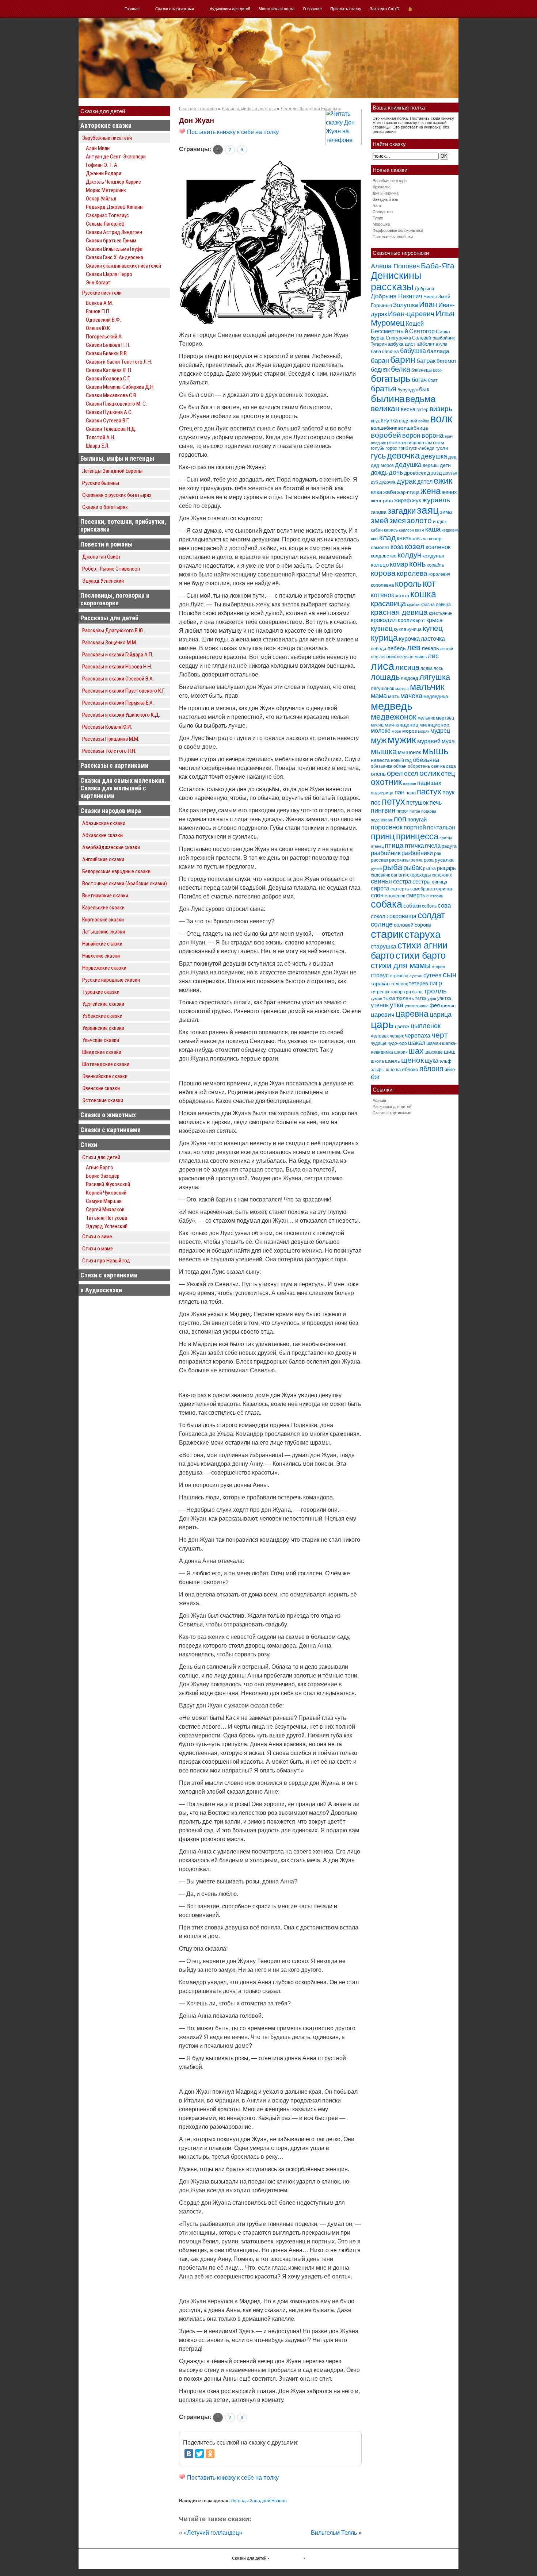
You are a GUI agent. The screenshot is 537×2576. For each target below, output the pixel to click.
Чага (377, 206)
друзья (450, 473)
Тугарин (379, 344)
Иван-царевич (411, 314)
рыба (393, 867)
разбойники (417, 853)
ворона (433, 435)
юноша (393, 1069)
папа (411, 793)
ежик (443, 481)
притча (446, 838)
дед (452, 457)
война (424, 421)
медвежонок (394, 717)
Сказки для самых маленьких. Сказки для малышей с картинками (123, 788)
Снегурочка (398, 338)
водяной (408, 421)
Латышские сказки (104, 932)
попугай (417, 819)
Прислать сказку (346, 9)
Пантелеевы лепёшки (393, 237)
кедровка (450, 530)
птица (394, 845)
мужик (402, 740)
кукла (400, 629)
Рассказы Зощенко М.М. (110, 643)
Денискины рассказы (396, 281)
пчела (433, 846)
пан (399, 792)
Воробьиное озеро (390, 181)
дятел (425, 482)
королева (412, 573)
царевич (383, 1015)
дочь (396, 472)
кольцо (380, 565)
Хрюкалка (382, 187)
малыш (402, 689)
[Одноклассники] (210, 2454)
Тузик (378, 218)
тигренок (380, 992)
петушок (417, 802)
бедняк (380, 370)
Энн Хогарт (98, 283)
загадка (379, 512)
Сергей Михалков (105, 1210)
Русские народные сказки (111, 980)
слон (377, 895)
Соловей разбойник (433, 338)
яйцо (450, 1069)
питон (415, 811)
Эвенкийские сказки (105, 1076)
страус (380, 975)
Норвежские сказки (104, 968)
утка (397, 1005)
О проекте (312, 9)
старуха (422, 935)
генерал (397, 442)
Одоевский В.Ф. (103, 320)
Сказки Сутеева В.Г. (107, 421)
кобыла (420, 539)
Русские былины (101, 483)
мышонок (410, 752)
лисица (407, 667)
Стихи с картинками (109, 1275)
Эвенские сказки (101, 1088)
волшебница (413, 428)
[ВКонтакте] (189, 2454)
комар (399, 564)
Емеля (430, 297)
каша (433, 529)
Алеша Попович (395, 266)
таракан (380, 984)
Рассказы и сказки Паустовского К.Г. (123, 691)
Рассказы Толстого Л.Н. (109, 751)
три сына (413, 992)
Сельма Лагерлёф (105, 224)
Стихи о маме (98, 1249)
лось (438, 668)
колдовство (384, 556)
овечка (438, 766)
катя (420, 530)
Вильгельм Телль (334, 2533)
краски (413, 605)
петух (393, 802)
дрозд (435, 473)
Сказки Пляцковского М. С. (116, 404)
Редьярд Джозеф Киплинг (115, 207)
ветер (422, 410)
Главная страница (198, 109)
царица (441, 1015)
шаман (434, 1043)
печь (436, 803)
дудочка (387, 482)
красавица (388, 603)
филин (448, 1006)
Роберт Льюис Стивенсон (111, 569)
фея (435, 1005)
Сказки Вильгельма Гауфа (114, 249)
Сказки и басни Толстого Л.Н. (119, 362)
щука (432, 1061)
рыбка (429, 869)
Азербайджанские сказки (111, 847)
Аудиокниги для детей (230, 9)
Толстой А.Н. (100, 437)
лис (433, 656)
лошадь (385, 677)
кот (429, 583)
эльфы (378, 1070)
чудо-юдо (397, 1043)
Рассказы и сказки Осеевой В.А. (118, 679)
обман (400, 766)
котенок (382, 595)
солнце (382, 924)
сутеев (433, 975)
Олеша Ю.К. (98, 328)
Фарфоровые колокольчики (398, 230)
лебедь (397, 648)
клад (387, 538)
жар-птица (408, 492)
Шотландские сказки (106, 1064)
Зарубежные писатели (107, 138)
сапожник (442, 875)
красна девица (436, 605)
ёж (375, 1077)
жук (417, 500)
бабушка (413, 351)
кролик (406, 620)
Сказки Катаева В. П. (109, 370)
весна (408, 409)
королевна (382, 585)
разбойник (386, 853)
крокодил (384, 620)
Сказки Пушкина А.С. (109, 412)
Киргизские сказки (103, 920)
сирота (380, 888)
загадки (402, 511)
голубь (378, 448)
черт (440, 1035)
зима (446, 512)
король (408, 584)
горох (391, 448)
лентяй (447, 649)
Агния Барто (100, 1168)
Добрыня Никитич (397, 296)
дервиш (431, 465)
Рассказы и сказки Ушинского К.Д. (121, 715)
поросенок (387, 827)
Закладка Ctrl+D (384, 9)
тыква (389, 998)
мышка (384, 752)
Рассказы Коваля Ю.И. (107, 727)
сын (450, 975)
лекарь (430, 648)
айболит (426, 344)
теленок (399, 984)
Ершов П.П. (98, 311)
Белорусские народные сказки (116, 871)
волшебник (384, 428)
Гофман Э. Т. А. (102, 165)
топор (396, 992)
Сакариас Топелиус (107, 215)
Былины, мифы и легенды (117, 458)
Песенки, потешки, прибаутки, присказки (123, 525)
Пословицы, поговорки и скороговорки (115, 599)
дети (445, 465)
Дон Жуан (197, 120)
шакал (417, 1043)
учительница (417, 1006)
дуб (374, 482)
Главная (132, 9)
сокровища (401, 916)
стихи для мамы (401, 965)
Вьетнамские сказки (105, 896)
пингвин (383, 810)
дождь (379, 473)
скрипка (444, 889)
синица (439, 882)
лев (414, 647)
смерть (416, 895)
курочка (409, 639)
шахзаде (434, 1052)
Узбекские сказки (102, 1016)
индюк (440, 522)
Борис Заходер (103, 1176)
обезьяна (426, 760)
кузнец (382, 628)
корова (383, 573)
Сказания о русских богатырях (117, 495)
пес (376, 803)
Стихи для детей (101, 1157)
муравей (429, 741)
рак (438, 853)
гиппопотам (420, 443)
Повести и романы (106, 544)
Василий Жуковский (108, 1184)
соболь (429, 906)
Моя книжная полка (277, 9)
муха (448, 741)
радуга (449, 846)
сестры (422, 881)
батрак (426, 361)
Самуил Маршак (104, 1201)
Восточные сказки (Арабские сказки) (125, 883)
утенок (380, 1005)
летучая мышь (412, 657)
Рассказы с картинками (114, 765)
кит (374, 538)
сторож (438, 967)
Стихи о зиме (97, 1237)
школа (377, 1061)
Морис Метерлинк (106, 190)
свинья (381, 881)
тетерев (418, 983)
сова (444, 906)
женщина (382, 501)
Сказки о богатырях (105, 507)
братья (384, 389)
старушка (384, 946)
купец (433, 628)
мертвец (445, 718)
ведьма (420, 399)
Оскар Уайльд (101, 199)
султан (416, 976)
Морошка (381, 224)
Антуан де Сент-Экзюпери (116, 157)
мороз (410, 731)
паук (448, 792)
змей (380, 521)
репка (417, 860)
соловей (404, 925)
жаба (390, 492)
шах (416, 1051)
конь (417, 564)
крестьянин (441, 613)
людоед (410, 678)
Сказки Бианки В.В (106, 353)
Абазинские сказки (104, 823)
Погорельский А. (104, 337)
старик (387, 934)
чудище (379, 1043)
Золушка (405, 305)
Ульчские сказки (101, 1040)
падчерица (382, 793)
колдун (409, 555)
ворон (411, 436)
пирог (402, 811)
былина (388, 399)
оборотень (419, 766)
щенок (412, 1060)
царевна (412, 1014)
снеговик (435, 896)
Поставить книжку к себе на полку (232, 132)
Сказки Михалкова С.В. (112, 395)
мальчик (427, 687)
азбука (396, 344)
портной (415, 827)
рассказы (399, 860)
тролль (435, 991)
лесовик (387, 657)
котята (402, 596)
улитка (444, 998)
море (396, 731)
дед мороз (382, 465)
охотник (386, 782)
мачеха (411, 696)
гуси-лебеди (422, 448)
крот (421, 621)
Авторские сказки (106, 125)
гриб (403, 448)
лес (374, 657)
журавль (436, 500)
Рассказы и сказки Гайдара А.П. (118, 655)
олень (378, 774)
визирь (441, 409)
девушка (434, 456)
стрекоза (399, 976)
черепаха (418, 1036)
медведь (392, 706)
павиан (410, 783)
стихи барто (421, 956)
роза (429, 860)
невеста (380, 760)
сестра (402, 881)
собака (386, 904)
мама (379, 696)
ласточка (433, 639)
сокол (378, 916)
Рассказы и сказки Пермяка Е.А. (118, 703)
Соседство (383, 212)
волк (441, 419)
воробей (386, 435)
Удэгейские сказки (103, 1004)
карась (391, 530)
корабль (435, 565)
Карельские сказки (103, 908)
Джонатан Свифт (102, 557)
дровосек (415, 473)
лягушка (435, 677)
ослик (430, 773)
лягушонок (382, 688)
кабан (377, 530)
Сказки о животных (108, 1115)
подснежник (382, 820)
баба (376, 351)
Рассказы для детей (109, 618)
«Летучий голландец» (213, 2533)
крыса (435, 620)
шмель (393, 1061)
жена (431, 491)
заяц (428, 510)
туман (376, 998)
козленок (438, 547)
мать (394, 696)
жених (449, 492)
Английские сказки (103, 859)
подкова (429, 811)
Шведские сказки (102, 1052)
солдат (431, 915)
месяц (377, 725)
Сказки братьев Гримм (111, 241)
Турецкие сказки (101, 992)
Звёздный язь (385, 199)
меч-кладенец (401, 725)
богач (419, 380)
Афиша (379, 1100)
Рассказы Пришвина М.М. (111, 739)
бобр (437, 370)
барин (403, 360)
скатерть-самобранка (413, 889)
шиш (450, 1052)
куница (414, 629)
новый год (401, 760)
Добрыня (424, 289)
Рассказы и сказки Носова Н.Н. (117, 667)
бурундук (408, 390)
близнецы (422, 370)
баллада (438, 351)
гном (439, 442)
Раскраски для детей (392, 1107)
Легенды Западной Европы (112, 471)
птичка (414, 846)
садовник (380, 875)
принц (383, 836)
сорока (423, 925)
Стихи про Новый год (106, 1261)
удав (432, 998)
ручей (376, 869)
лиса (382, 666)
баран (380, 361)
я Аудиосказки (101, 1290)
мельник (426, 718)
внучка (389, 420)
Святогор (422, 331)
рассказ (379, 860)
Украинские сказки (103, 1028)
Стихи (89, 1145)
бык (424, 389)
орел (395, 773)
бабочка (391, 352)
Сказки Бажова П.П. (108, 345)
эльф (445, 1061)
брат (433, 380)
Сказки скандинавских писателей (123, 266)
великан (385, 408)
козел (415, 546)
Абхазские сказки (102, 835)
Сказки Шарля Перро (109, 274)
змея (398, 520)
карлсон (406, 530)
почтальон (441, 827)
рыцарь (446, 868)
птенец (377, 846)
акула (442, 344)
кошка (423, 594)
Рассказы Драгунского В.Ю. (113, 630)
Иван (428, 304)
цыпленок (426, 1026)
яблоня (431, 1069)
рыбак (413, 868)
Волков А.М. (99, 303)
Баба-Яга (438, 266)
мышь (435, 751)
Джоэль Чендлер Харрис (113, 182)
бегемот (447, 361)
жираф (403, 500)
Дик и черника (386, 193)
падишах (429, 783)
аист (410, 344)
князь (404, 538)
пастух (429, 792)
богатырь (391, 379)
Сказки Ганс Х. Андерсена (115, 257)
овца (451, 766)
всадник (378, 443)
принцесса (417, 836)
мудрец (440, 731)
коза (397, 547)
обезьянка (382, 766)
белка (401, 369)
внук (375, 421)
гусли (442, 448)
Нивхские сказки (101, 956)
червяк (397, 1036)
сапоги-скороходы (411, 875)
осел (411, 773)
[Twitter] (199, 2454)
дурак (406, 481)
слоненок (395, 896)
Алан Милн (98, 148)
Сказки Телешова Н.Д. (111, 429)
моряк (424, 731)
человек (380, 1036)
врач (449, 436)
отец (448, 773)
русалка (444, 860)
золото (419, 520)
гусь (378, 456)
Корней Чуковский (106, 1193)
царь (382, 1025)
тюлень (405, 998)
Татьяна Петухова (106, 1218)
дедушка (408, 465)
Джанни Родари (104, 173)
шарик (401, 1052)
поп (400, 819)
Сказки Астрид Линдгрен (114, 232)
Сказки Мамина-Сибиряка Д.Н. (120, 387)
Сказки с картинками (175, 9)
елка (376, 492)
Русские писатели (102, 293)
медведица (436, 696)
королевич (439, 574)
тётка (421, 998)
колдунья (433, 556)
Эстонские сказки (103, 1100)
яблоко (410, 1069)
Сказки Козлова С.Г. (108, 379)
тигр (436, 983)
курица (384, 638)
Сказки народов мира (111, 811)
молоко (381, 731)
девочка (403, 456)
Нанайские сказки (102, 944)
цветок (402, 1026)
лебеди (378, 649)
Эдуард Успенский (103, 581)
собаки (412, 906)
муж (379, 740)
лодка (426, 668)
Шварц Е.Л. (98, 446)
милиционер (434, 725)
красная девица (399, 612)
